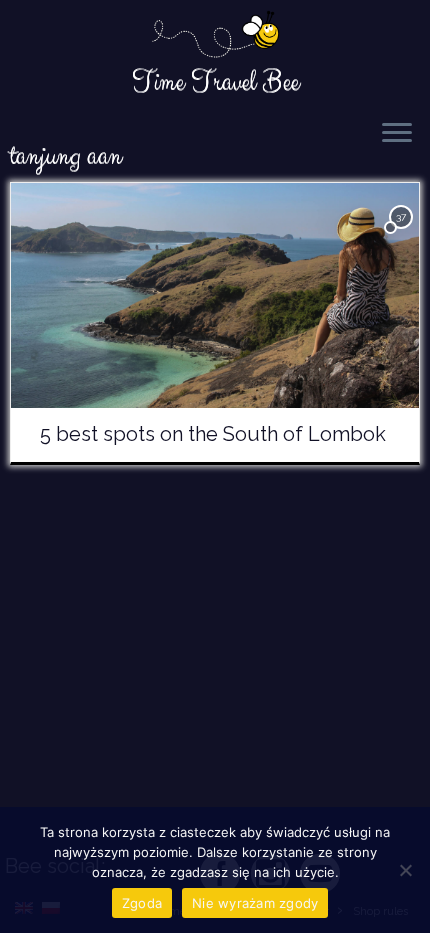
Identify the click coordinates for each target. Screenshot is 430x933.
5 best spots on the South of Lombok (213, 434)
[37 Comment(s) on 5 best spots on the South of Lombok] (403, 234)
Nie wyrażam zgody (255, 903)
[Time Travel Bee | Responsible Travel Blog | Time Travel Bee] (215, 36)
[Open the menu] (397, 134)
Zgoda (142, 903)
